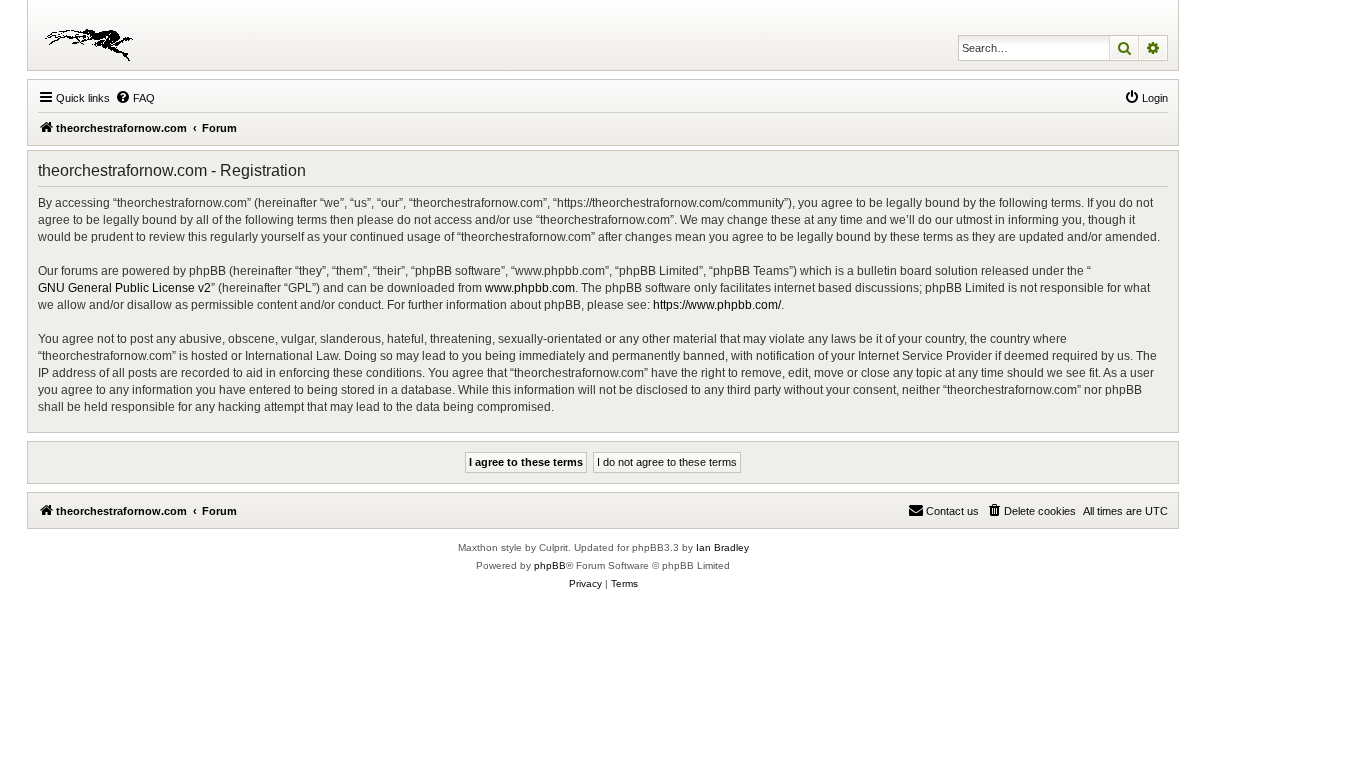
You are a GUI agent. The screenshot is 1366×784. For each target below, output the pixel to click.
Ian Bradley (722, 547)
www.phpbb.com (530, 288)
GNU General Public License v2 (124, 288)
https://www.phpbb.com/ (717, 305)
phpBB (550, 565)
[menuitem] (135, 98)
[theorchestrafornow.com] (92, 35)
